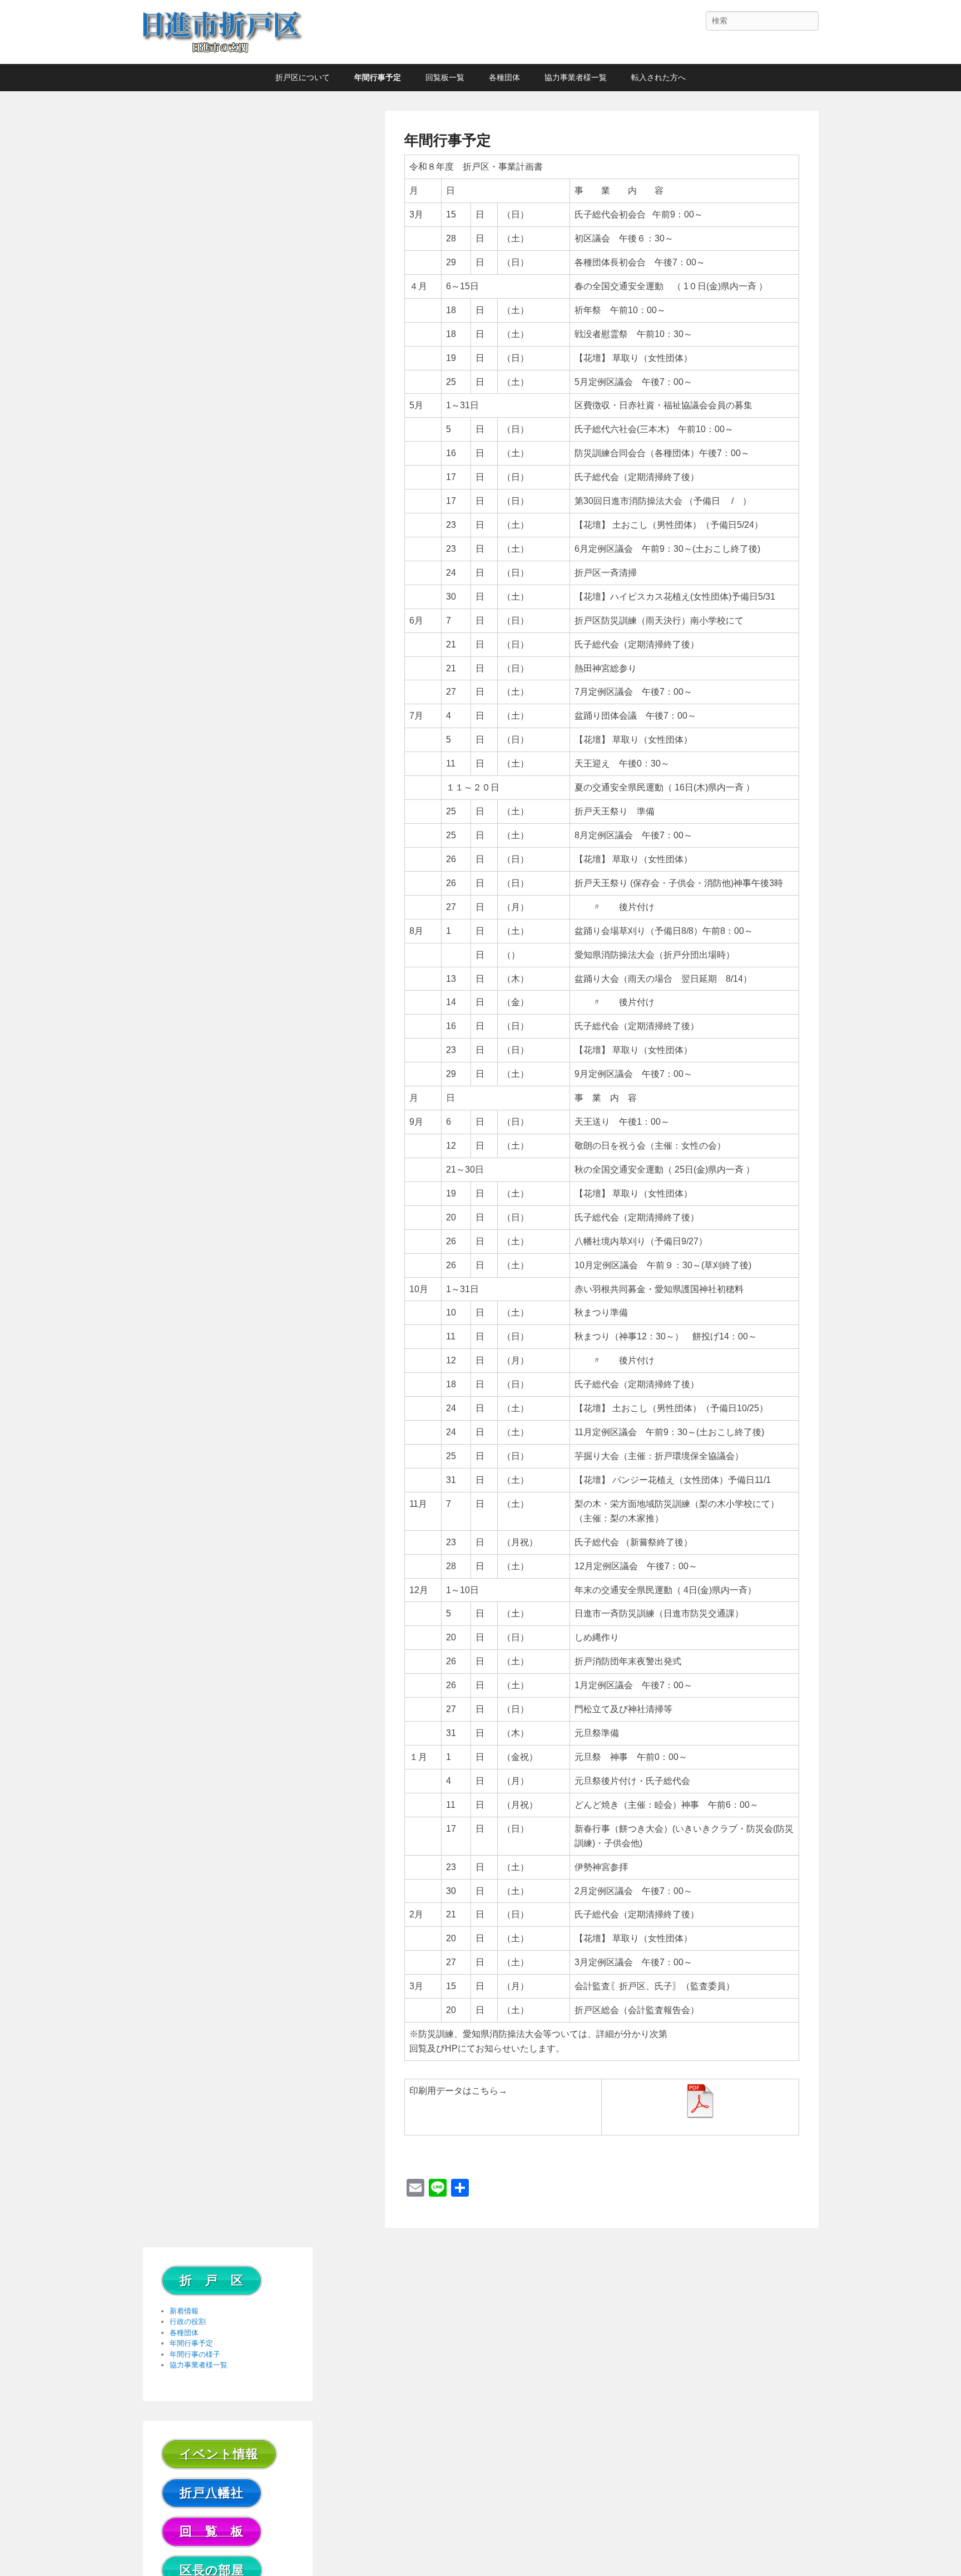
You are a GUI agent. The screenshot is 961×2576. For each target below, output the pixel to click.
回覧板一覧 (445, 77)
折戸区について (303, 77)
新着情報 (184, 2311)
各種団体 (504, 77)
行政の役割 (188, 2322)
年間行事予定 (378, 77)
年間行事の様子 (195, 2354)
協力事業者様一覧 (576, 77)
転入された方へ (658, 77)
